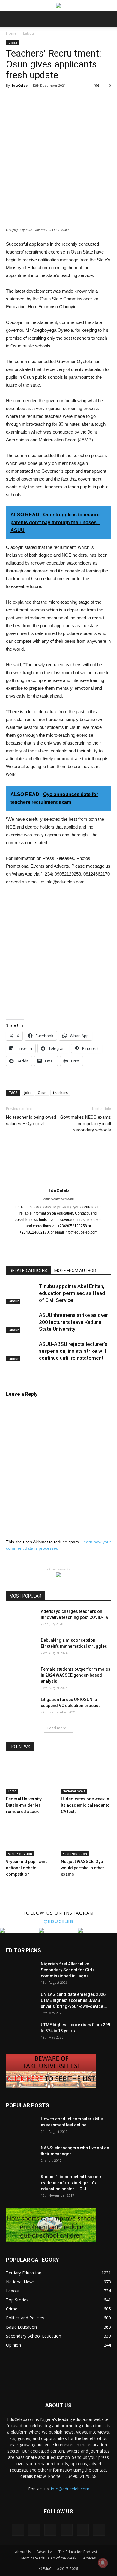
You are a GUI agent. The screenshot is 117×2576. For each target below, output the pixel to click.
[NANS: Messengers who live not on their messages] (21, 2155)
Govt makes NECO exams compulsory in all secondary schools (86, 1124)
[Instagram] (33, 1243)
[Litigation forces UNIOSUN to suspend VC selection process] (21, 1707)
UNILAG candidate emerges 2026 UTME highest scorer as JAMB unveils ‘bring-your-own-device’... (74, 2000)
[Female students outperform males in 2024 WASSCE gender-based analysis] (21, 1677)
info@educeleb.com (70, 2489)
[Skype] (71, 1243)
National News (74, 1791)
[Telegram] (84, 1243)
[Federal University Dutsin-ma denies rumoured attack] (31, 1776)
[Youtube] (99, 2530)
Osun (42, 1092)
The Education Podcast (78, 2552)
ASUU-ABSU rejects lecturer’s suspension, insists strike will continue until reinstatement (73, 1351)
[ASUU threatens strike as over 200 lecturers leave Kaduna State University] (21, 1322)
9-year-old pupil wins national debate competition (27, 1868)
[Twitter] (96, 1243)
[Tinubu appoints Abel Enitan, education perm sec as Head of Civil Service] (21, 1293)
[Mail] (59, 1243)
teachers (60, 1092)
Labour (29, 33)
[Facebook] (21, 1243)
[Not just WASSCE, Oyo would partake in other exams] (86, 1839)
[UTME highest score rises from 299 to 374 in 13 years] (21, 2032)
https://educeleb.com (59, 1199)
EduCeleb (19, 85)
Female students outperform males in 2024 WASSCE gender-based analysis (76, 1675)
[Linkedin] (46, 1243)
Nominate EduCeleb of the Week (49, 2558)
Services (89, 2558)
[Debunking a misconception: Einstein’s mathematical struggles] (21, 1648)
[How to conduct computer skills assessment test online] (21, 2126)
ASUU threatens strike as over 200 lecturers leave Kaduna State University (73, 1322)
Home (11, 33)
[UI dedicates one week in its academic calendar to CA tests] (86, 1776)
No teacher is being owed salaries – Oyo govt (31, 1120)
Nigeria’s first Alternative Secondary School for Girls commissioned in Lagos (68, 1970)
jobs (28, 1092)
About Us (23, 2552)
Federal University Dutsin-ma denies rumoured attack (24, 1805)
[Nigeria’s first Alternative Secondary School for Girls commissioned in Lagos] (21, 1971)
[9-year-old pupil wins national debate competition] (31, 1839)
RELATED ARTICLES (28, 1271)
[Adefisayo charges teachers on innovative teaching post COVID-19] (21, 1619)
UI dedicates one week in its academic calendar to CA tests (85, 1805)
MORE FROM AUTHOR (75, 1271)
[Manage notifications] (103, 2563)
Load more (57, 1728)
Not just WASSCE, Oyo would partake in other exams (83, 1868)
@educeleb (59, 1921)
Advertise (45, 2552)
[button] (109, 19)
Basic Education (20, 1854)
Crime (12, 1791)
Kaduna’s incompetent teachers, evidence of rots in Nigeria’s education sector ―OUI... (72, 2183)
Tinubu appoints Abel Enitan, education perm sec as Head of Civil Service (72, 1293)
